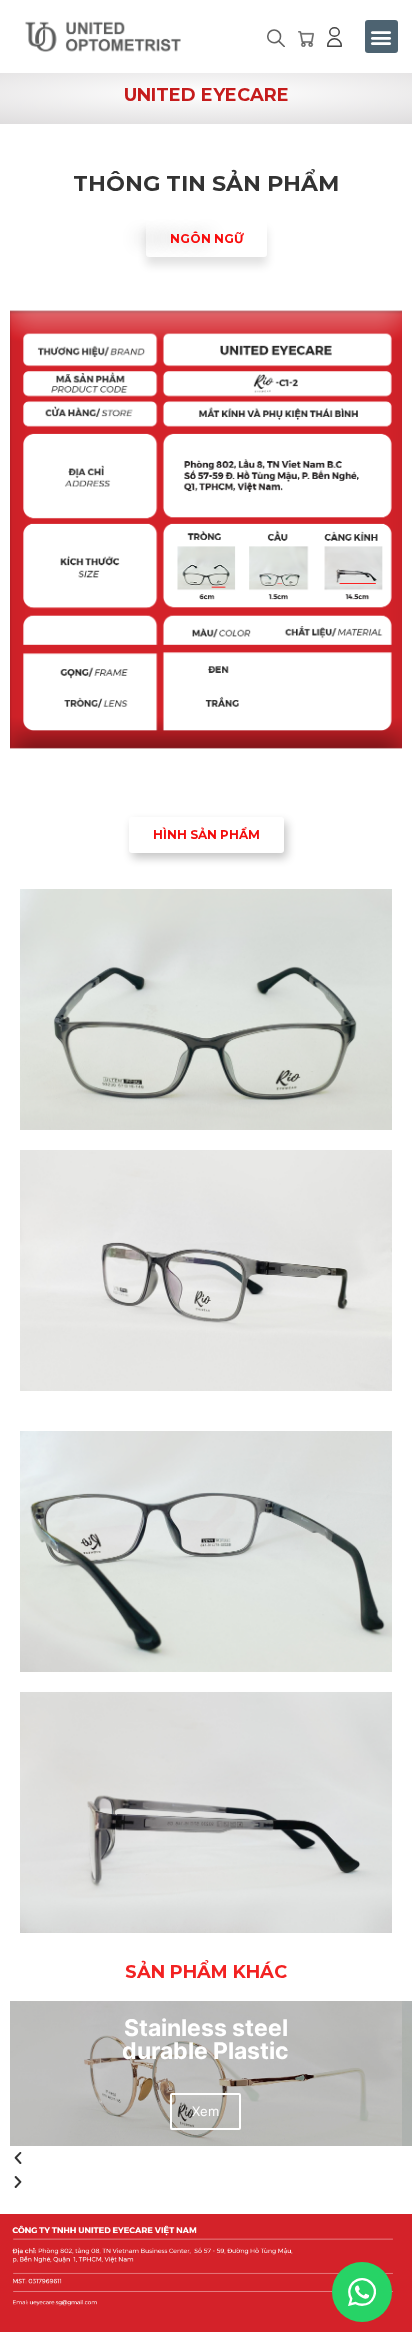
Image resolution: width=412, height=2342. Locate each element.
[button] (276, 41)
